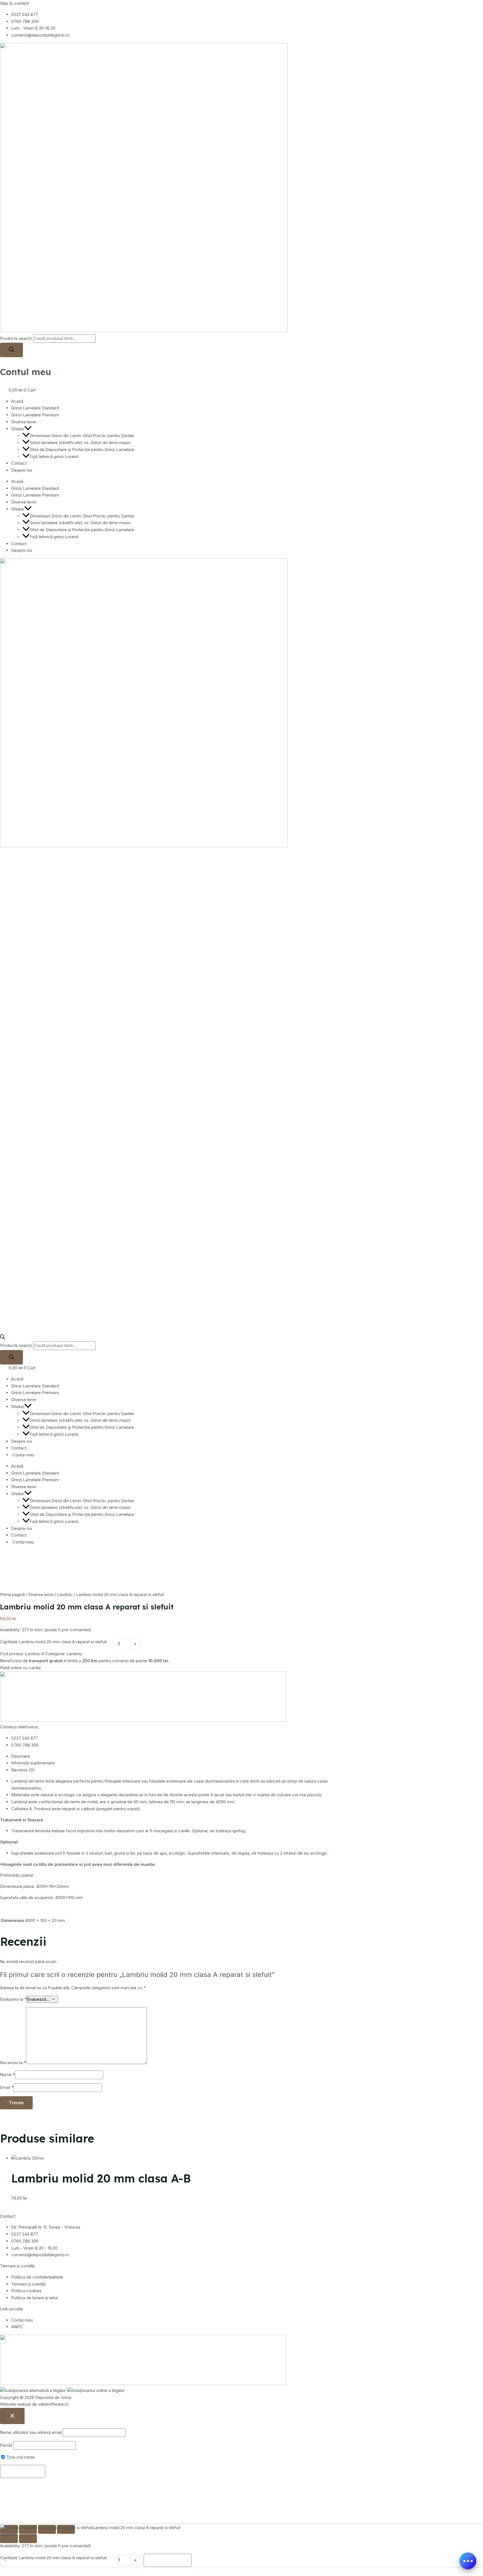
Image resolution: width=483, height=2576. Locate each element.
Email (7, 2087)
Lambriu (65, 1595)
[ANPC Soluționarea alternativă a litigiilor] (33, 2390)
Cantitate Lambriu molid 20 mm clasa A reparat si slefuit (54, 1642)
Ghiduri (18, 429)
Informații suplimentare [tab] (33, 1763)
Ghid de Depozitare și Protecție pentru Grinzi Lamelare (82, 449)
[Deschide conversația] (468, 2561)
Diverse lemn (24, 422)
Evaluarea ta (13, 1999)
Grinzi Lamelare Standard (35, 408)
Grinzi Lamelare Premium (35, 415)
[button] (28, 429)
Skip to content (15, 3)
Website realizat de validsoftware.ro (34, 2404)
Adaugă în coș (168, 1644)
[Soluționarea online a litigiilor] (96, 2390)
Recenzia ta (13, 2063)
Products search (16, 338)
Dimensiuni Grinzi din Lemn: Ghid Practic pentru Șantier (82, 436)
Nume (7, 2075)
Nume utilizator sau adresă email (31, 2432)
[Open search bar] (3, 1338)
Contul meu (26, 372)
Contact (19, 463)
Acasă (17, 401)
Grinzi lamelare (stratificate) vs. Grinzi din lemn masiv (80, 443)
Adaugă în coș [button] (35, 2205)
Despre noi (22, 470)
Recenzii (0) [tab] (23, 1770)
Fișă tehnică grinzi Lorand (54, 456)
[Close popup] (12, 2416)
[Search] (11, 350)
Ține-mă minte (20, 2457)
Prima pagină (12, 1595)
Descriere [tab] (21, 1756)
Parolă (6, 2445)
